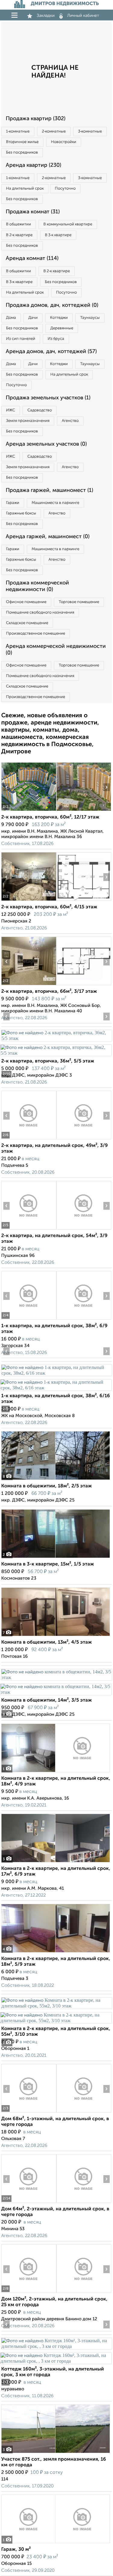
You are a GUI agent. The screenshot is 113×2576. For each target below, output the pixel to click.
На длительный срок (25, 189)
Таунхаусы (90, 318)
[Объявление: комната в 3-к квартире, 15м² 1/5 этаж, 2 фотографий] (56, 1558)
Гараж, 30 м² (16, 2550)
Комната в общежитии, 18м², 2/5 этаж (47, 1486)
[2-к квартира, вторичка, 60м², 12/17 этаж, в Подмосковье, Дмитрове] (29, 811)
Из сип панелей (21, 339)
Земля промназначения (28, 421)
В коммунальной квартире (68, 224)
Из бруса (56, 339)
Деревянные (62, 328)
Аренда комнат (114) (32, 258)
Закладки (46, 16)
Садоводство (40, 410)
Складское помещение (27, 623)
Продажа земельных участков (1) (48, 398)
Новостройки (64, 142)
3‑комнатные (90, 131)
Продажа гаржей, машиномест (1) (49, 490)
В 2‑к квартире (19, 235)
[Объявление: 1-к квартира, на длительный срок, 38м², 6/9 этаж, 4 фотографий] (29, 1320)
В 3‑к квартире (58, 235)
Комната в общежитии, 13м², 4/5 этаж (47, 1642)
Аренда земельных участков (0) (46, 444)
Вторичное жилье (22, 142)
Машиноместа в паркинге (55, 503)
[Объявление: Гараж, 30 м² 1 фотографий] (56, 2543)
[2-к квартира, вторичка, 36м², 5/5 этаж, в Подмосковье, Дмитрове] (56, 1038)
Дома (11, 318)
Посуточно (65, 189)
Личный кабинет (83, 16)
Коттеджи (59, 318)
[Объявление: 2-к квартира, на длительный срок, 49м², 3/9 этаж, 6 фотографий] (29, 1139)
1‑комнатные (18, 131)
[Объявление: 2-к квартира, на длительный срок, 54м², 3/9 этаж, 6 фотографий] (29, 1229)
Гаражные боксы (21, 513)
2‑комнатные (54, 131)
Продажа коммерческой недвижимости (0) (37, 586)
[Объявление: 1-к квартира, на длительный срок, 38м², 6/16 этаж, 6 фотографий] (56, 1373)
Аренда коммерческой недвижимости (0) (56, 650)
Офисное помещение (26, 602)
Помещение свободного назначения (40, 613)
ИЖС (11, 410)
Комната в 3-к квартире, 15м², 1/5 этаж (48, 1564)
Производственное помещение (36, 634)
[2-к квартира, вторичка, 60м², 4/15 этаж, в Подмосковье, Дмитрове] (29, 901)
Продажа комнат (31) (33, 212)
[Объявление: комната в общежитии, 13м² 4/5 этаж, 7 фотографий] (56, 1636)
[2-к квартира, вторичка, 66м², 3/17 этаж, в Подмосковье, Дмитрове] (29, 985)
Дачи (33, 318)
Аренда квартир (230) (33, 165)
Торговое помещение (79, 602)
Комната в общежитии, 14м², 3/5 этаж (47, 1700)
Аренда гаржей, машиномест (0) (48, 537)
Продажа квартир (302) (36, 119)
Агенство (70, 421)
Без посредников (22, 152)
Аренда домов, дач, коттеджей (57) (51, 352)
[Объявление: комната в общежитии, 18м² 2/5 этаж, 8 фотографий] (56, 1480)
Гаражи (13, 503)
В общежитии (19, 224)
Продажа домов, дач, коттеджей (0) (52, 305)
